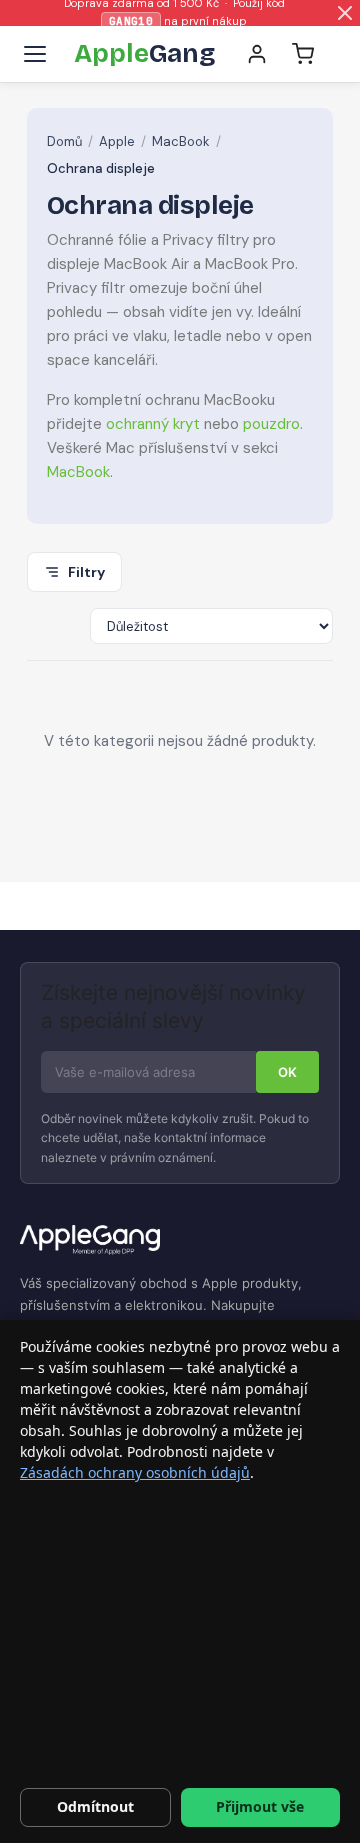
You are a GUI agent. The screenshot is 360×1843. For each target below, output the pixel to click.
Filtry (86, 572)
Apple (117, 141)
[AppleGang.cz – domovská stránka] (180, 1240)
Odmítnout (95, 1806)
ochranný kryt (153, 424)
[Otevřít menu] (35, 54)
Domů (64, 141)
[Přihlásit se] (257, 54)
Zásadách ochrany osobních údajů (135, 1472)
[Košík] (303, 54)
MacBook (181, 141)
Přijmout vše (260, 1806)
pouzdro (271, 424)
